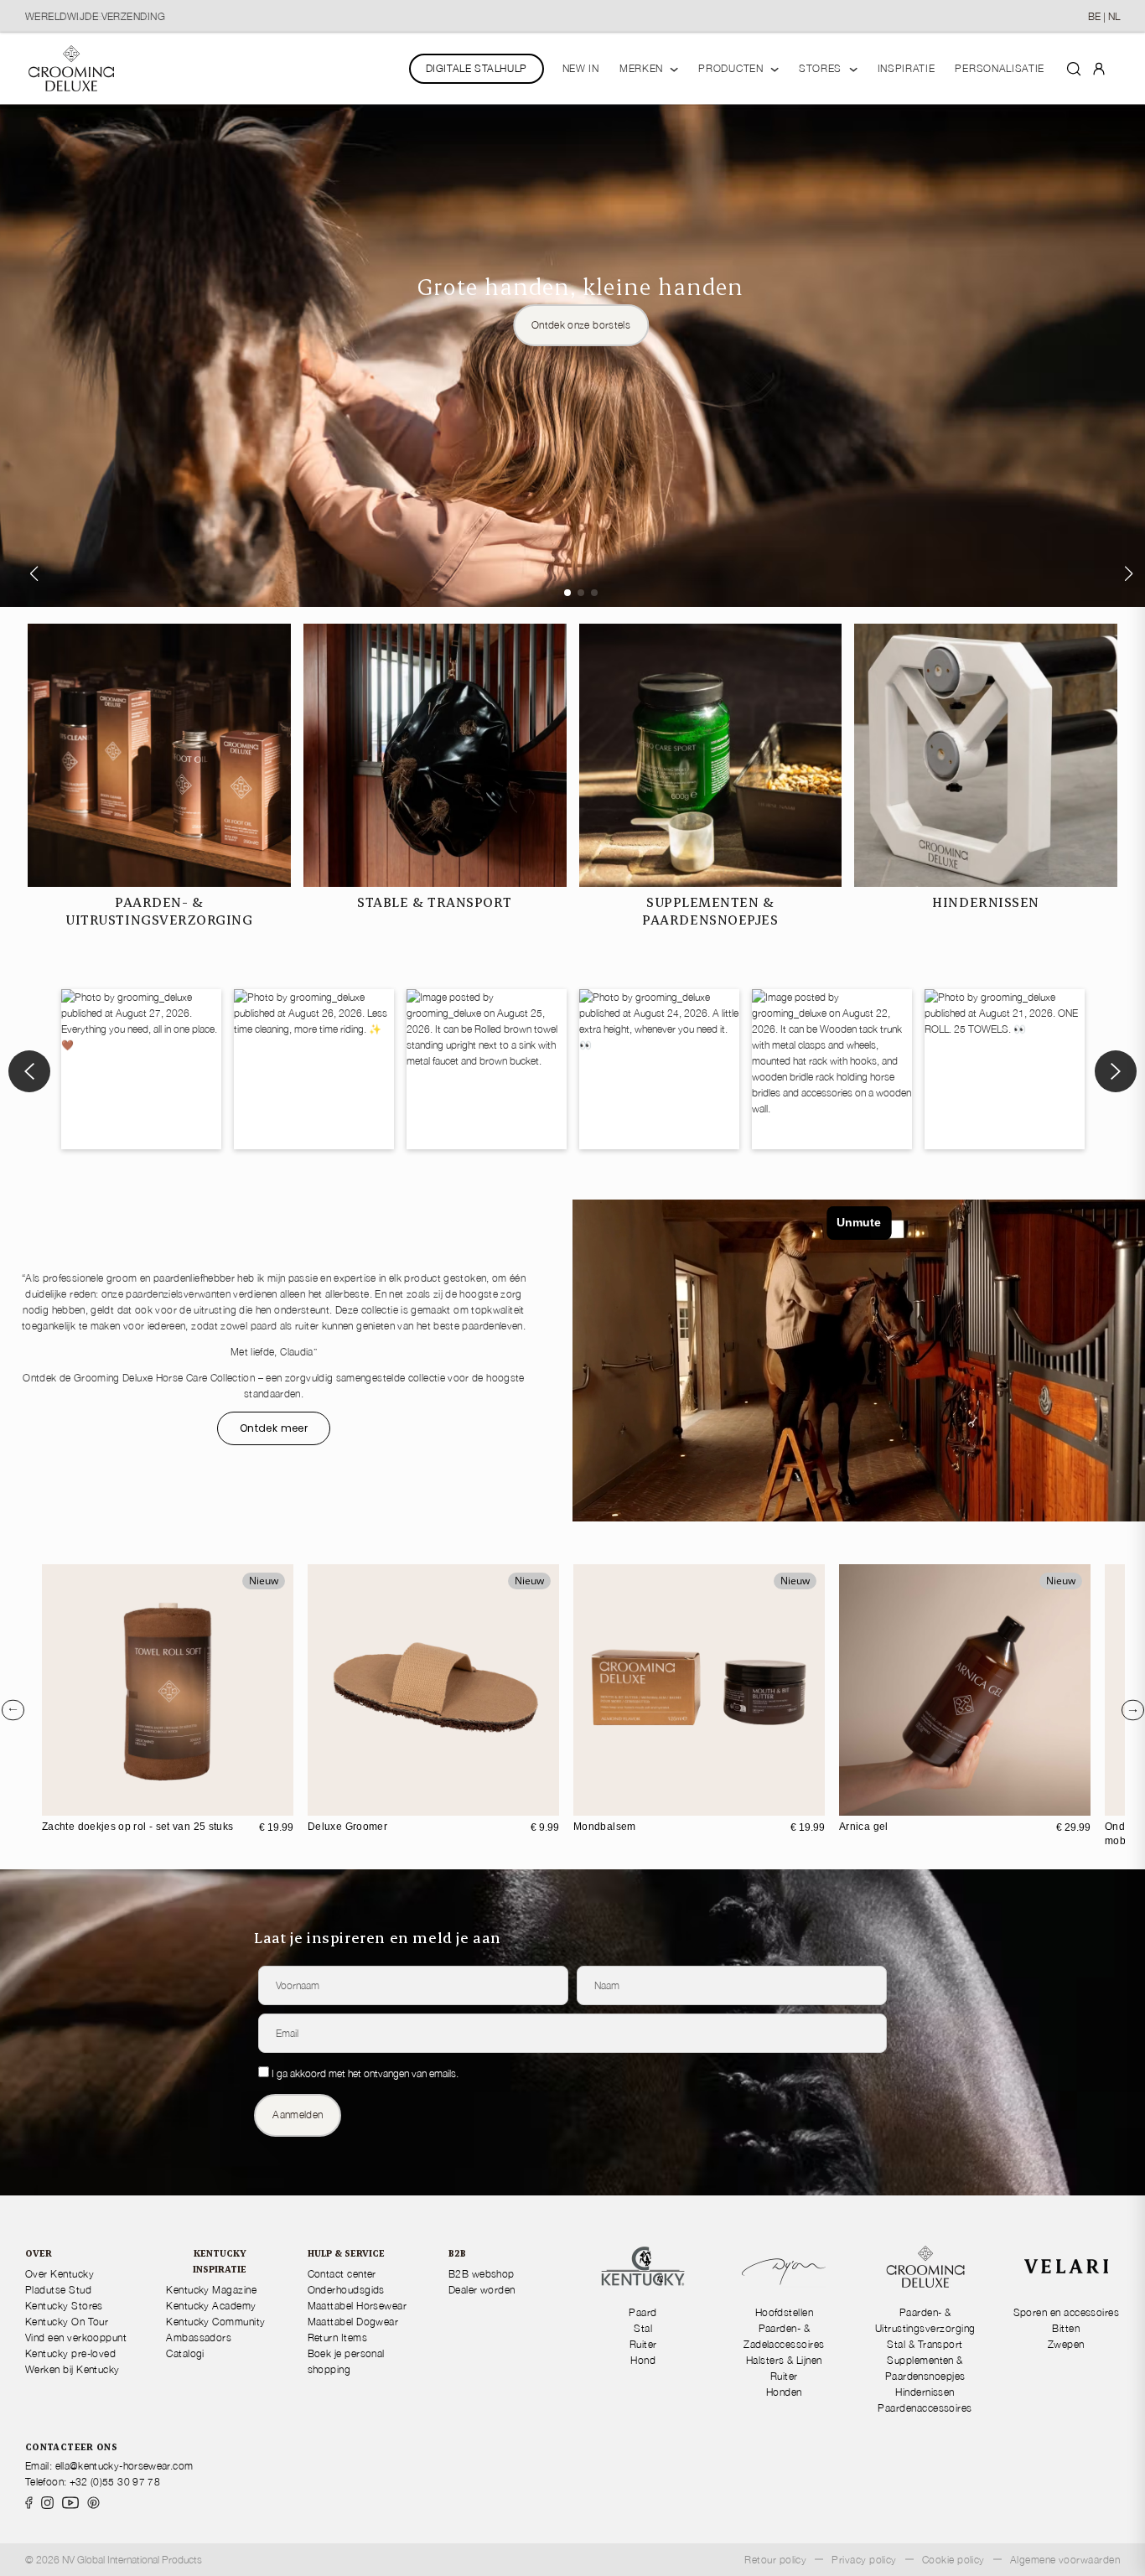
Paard (642, 2312)
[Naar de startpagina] (71, 68)
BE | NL (1104, 16)
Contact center (342, 2274)
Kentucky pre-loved (70, 2353)
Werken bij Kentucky (73, 2369)
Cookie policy (953, 2560)
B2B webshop (482, 2274)
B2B (457, 2253)
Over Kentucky (60, 2274)
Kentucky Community (215, 2322)
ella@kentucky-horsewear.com (124, 2466)
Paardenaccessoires (925, 2408)
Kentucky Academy (211, 2306)
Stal (643, 2328)
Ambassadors (199, 2338)
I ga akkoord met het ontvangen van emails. (365, 2073)
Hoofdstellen (785, 2312)
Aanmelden (298, 2115)
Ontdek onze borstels (581, 325)
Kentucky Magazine (211, 2290)
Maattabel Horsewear (357, 2306)
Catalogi (185, 2353)
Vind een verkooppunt (76, 2338)
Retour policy (775, 2560)
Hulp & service (346, 2253)
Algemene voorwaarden (1065, 2560)
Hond (643, 2360)
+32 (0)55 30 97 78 (115, 2482)
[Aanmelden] (1099, 67)
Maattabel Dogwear (353, 2322)
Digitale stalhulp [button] (477, 68)
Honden (784, 2392)
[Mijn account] (1099, 68)
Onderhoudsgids (346, 2290)
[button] (567, 593)
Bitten (1066, 2328)
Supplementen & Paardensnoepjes (925, 2368)
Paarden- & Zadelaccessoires (784, 2336)
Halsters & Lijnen (784, 2360)
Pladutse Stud (58, 2290)
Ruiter (643, 2344)
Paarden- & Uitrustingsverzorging (925, 2320)
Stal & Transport (925, 2344)
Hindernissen (925, 2392)
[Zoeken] (1074, 68)
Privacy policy (864, 2560)
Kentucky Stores (64, 2306)
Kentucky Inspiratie (220, 2261)
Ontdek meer (274, 1428)
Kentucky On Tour (67, 2322)
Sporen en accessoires (1067, 2312)
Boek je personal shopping (346, 2361)
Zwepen (1066, 2344)
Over (39, 2253)
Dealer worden (482, 2290)
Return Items (338, 2338)
